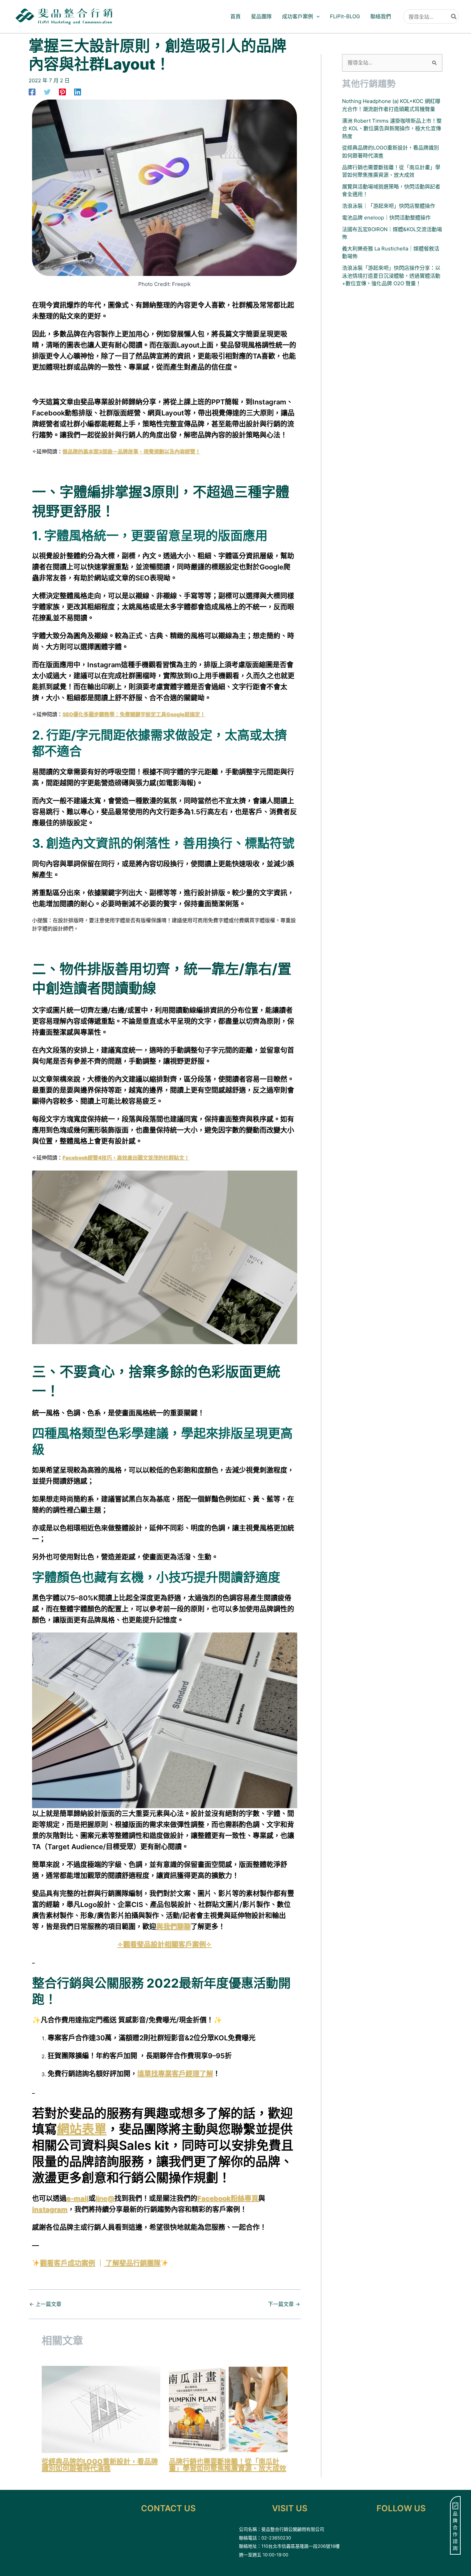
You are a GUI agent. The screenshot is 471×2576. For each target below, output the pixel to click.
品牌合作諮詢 (455, 2531)
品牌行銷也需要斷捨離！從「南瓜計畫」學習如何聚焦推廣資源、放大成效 (228, 2465)
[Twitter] (47, 92)
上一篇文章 (45, 2304)
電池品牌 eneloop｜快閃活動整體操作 (386, 218)
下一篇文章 (284, 2304)
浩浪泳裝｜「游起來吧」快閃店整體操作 (389, 206)
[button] (301, 17)
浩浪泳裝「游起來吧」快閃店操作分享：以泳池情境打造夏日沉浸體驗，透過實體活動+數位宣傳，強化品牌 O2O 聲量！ (391, 276)
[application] (316, 17)
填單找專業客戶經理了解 (175, 2074)
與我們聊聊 (173, 1927)
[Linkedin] (78, 92)
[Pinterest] (62, 92)
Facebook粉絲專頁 (228, 2198)
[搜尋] (454, 17)
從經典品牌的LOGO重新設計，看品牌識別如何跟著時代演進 (100, 2465)
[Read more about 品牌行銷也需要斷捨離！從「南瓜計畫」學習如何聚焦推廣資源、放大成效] (228, 2409)
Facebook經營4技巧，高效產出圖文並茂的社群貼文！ (126, 1158)
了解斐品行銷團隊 (133, 2263)
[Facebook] (32, 92)
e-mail (78, 2198)
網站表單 (82, 2129)
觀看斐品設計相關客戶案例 (164, 1945)
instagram (50, 2209)
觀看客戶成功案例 (68, 2263)
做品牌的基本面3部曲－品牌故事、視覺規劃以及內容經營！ (131, 451)
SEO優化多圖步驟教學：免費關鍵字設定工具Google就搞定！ (134, 714)
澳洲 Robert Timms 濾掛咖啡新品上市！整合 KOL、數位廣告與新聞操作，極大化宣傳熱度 (392, 128)
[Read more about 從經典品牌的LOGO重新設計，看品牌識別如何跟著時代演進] (101, 2409)
